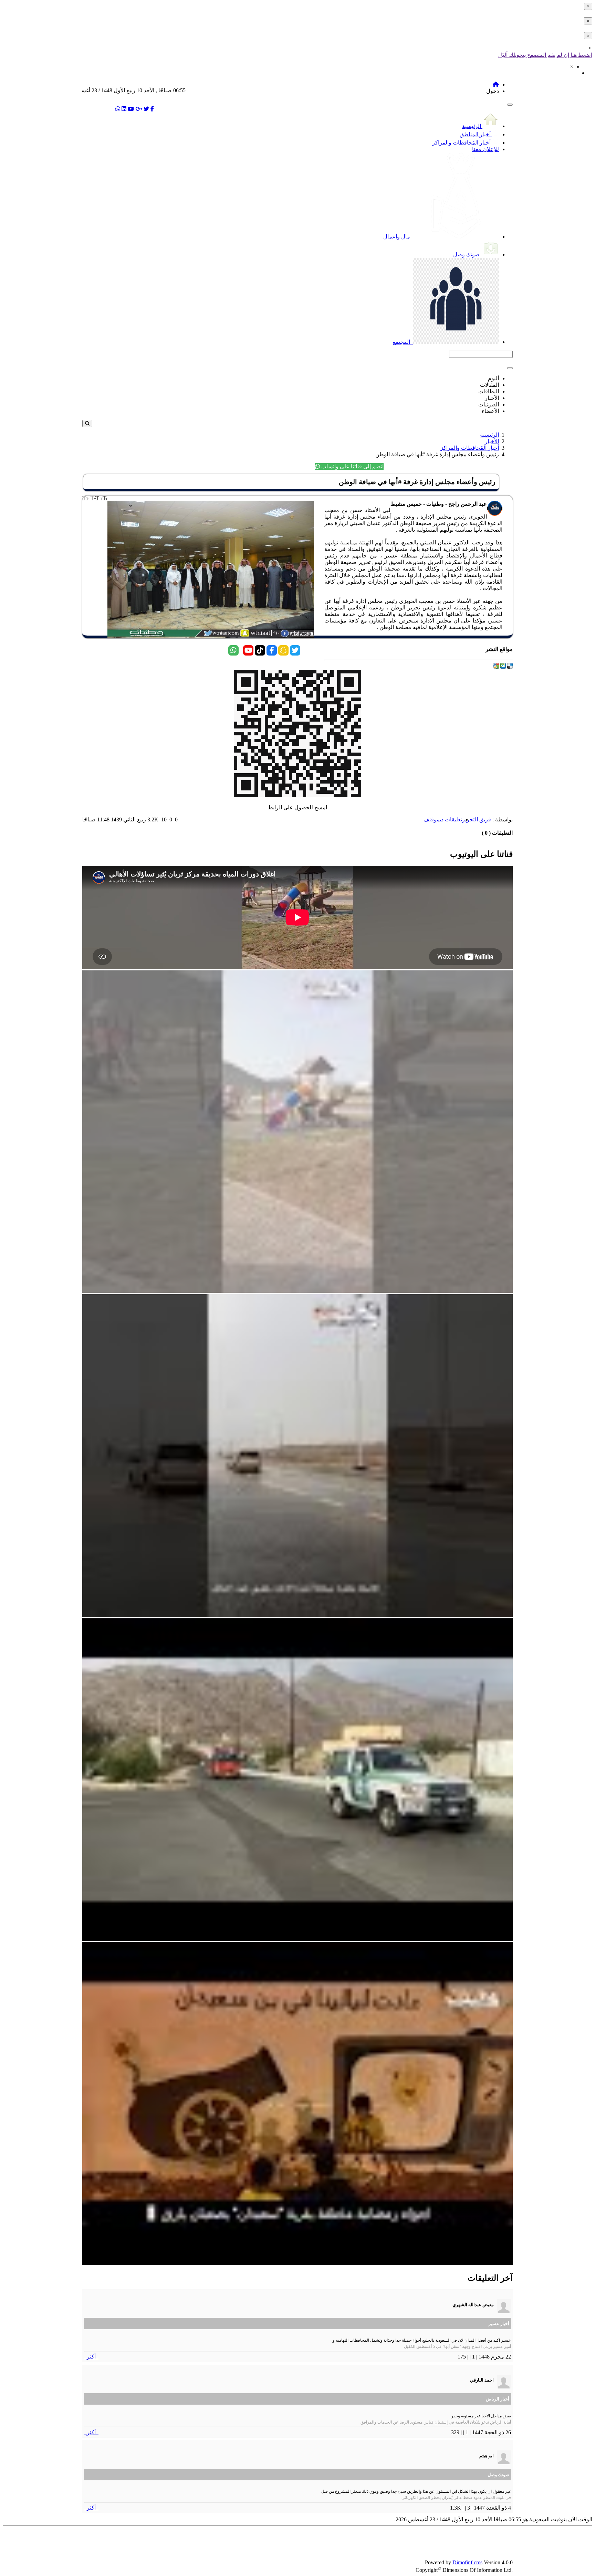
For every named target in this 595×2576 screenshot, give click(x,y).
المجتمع (402, 342)
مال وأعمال (397, 237)
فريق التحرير (477, 819)
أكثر (91, 2357)
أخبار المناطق (476, 134)
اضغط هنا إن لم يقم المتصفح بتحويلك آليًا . (545, 55)
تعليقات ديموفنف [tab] (443, 819)
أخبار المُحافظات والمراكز (462, 143)
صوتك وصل (467, 254)
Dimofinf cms (467, 2562)
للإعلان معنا (486, 149)
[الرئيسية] (496, 84)
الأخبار (492, 441)
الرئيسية (472, 126)
